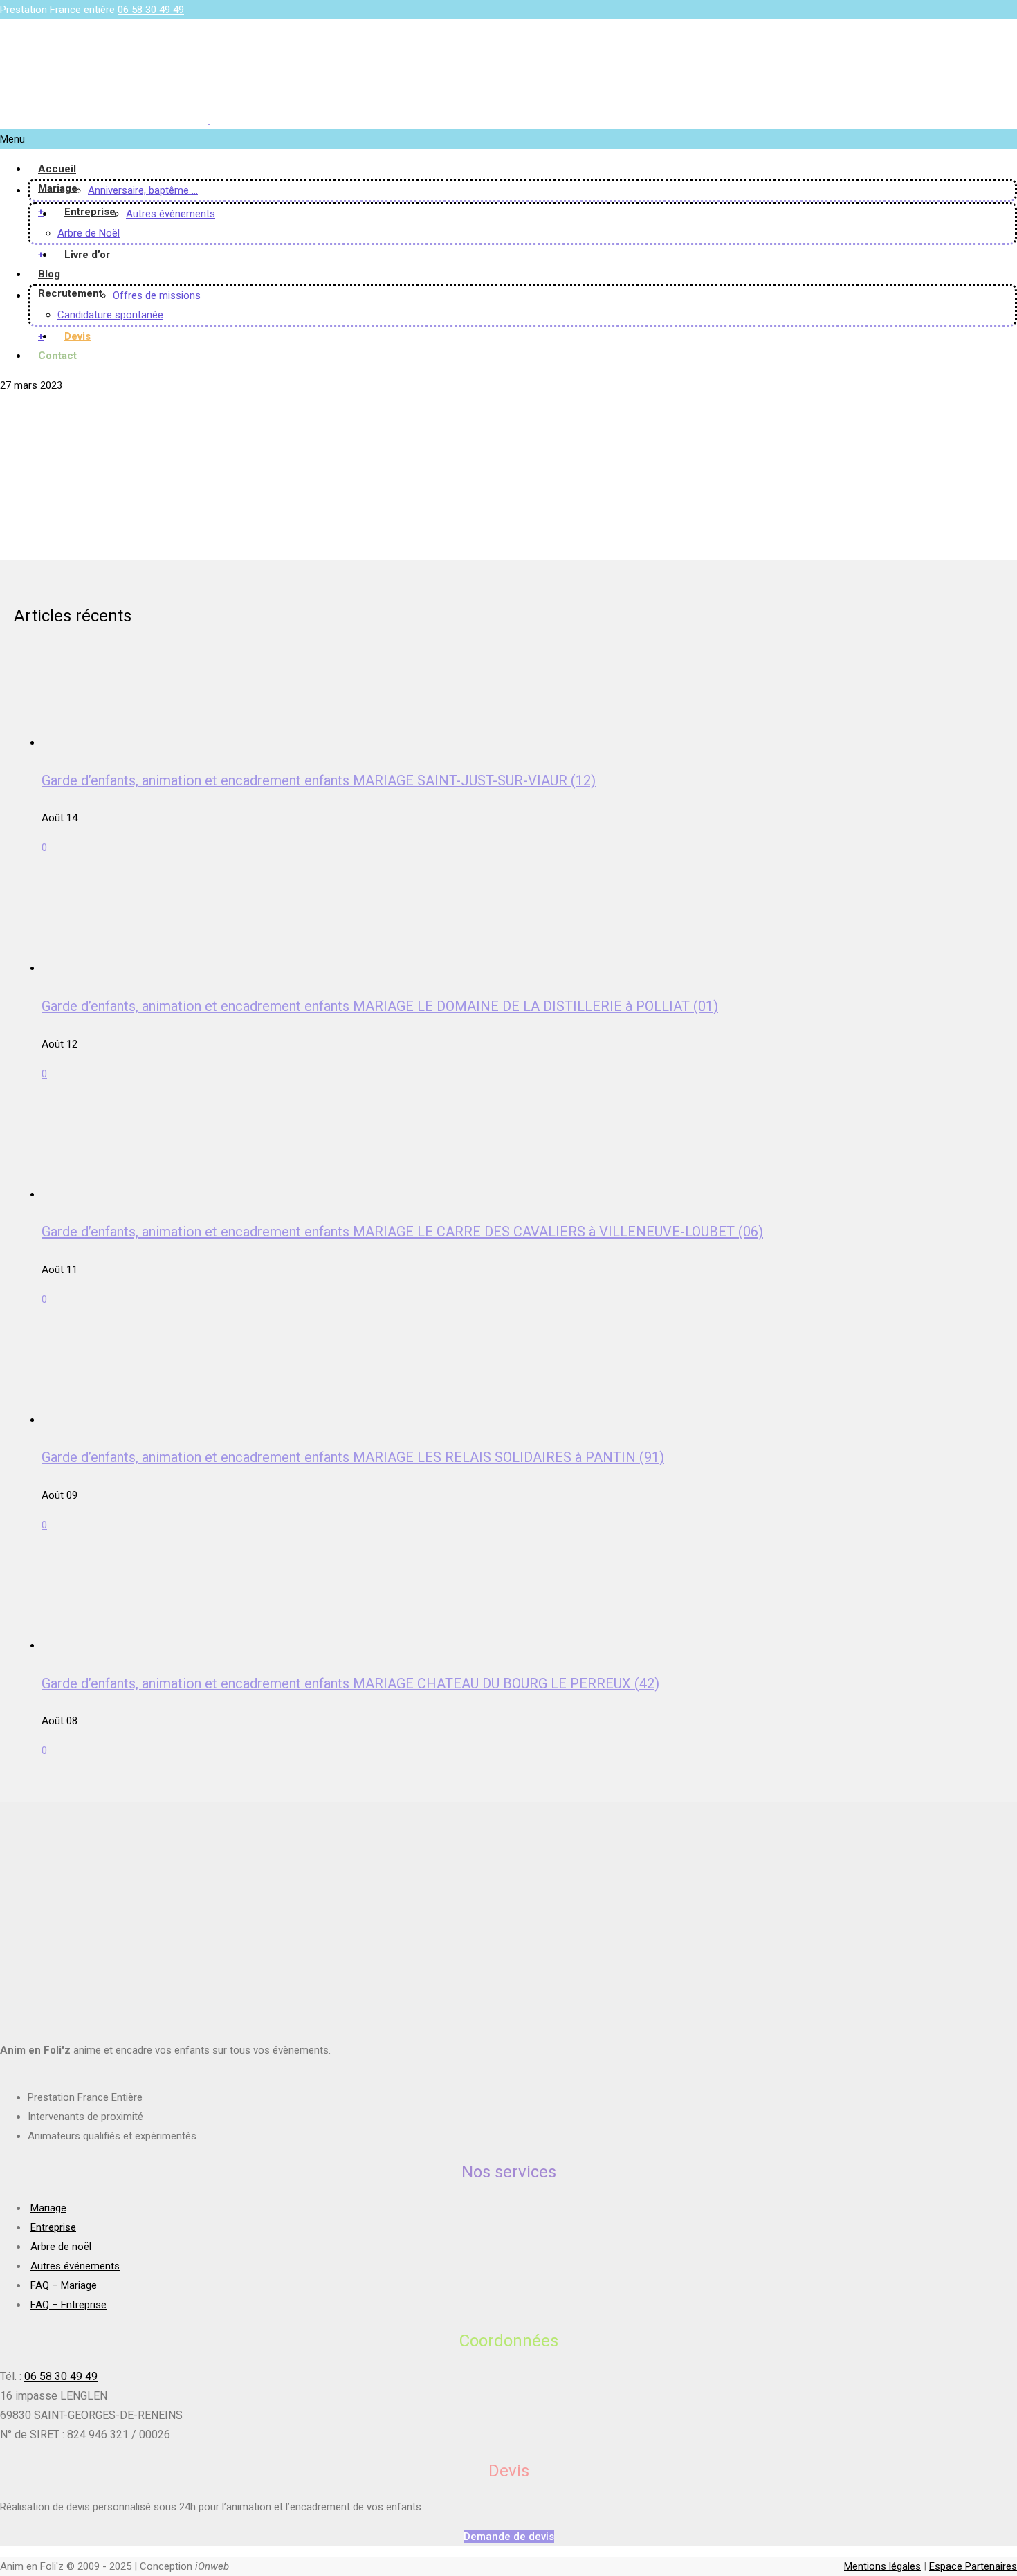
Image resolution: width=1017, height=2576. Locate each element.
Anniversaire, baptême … (143, 190)
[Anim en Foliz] (209, 120)
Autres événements (171, 214)
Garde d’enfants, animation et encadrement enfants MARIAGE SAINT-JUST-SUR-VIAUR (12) (319, 780)
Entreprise (90, 212)
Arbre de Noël (89, 233)
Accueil (57, 169)
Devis (77, 336)
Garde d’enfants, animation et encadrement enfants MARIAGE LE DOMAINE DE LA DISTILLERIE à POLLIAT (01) (380, 1006)
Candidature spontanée (110, 315)
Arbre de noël (61, 2247)
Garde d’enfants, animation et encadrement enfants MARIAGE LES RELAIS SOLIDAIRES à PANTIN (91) (353, 1457)
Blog (49, 274)
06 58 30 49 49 (151, 10)
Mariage (58, 188)
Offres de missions (157, 295)
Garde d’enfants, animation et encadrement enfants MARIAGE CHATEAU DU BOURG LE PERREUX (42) (350, 1683)
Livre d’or (87, 255)
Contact (57, 356)
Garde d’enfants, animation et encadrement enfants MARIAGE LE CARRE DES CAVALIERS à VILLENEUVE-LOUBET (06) (402, 1232)
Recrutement (70, 293)
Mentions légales (882, 2566)
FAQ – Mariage (64, 2285)
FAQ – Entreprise (68, 2305)
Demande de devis (509, 2537)
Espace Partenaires (973, 2566)
